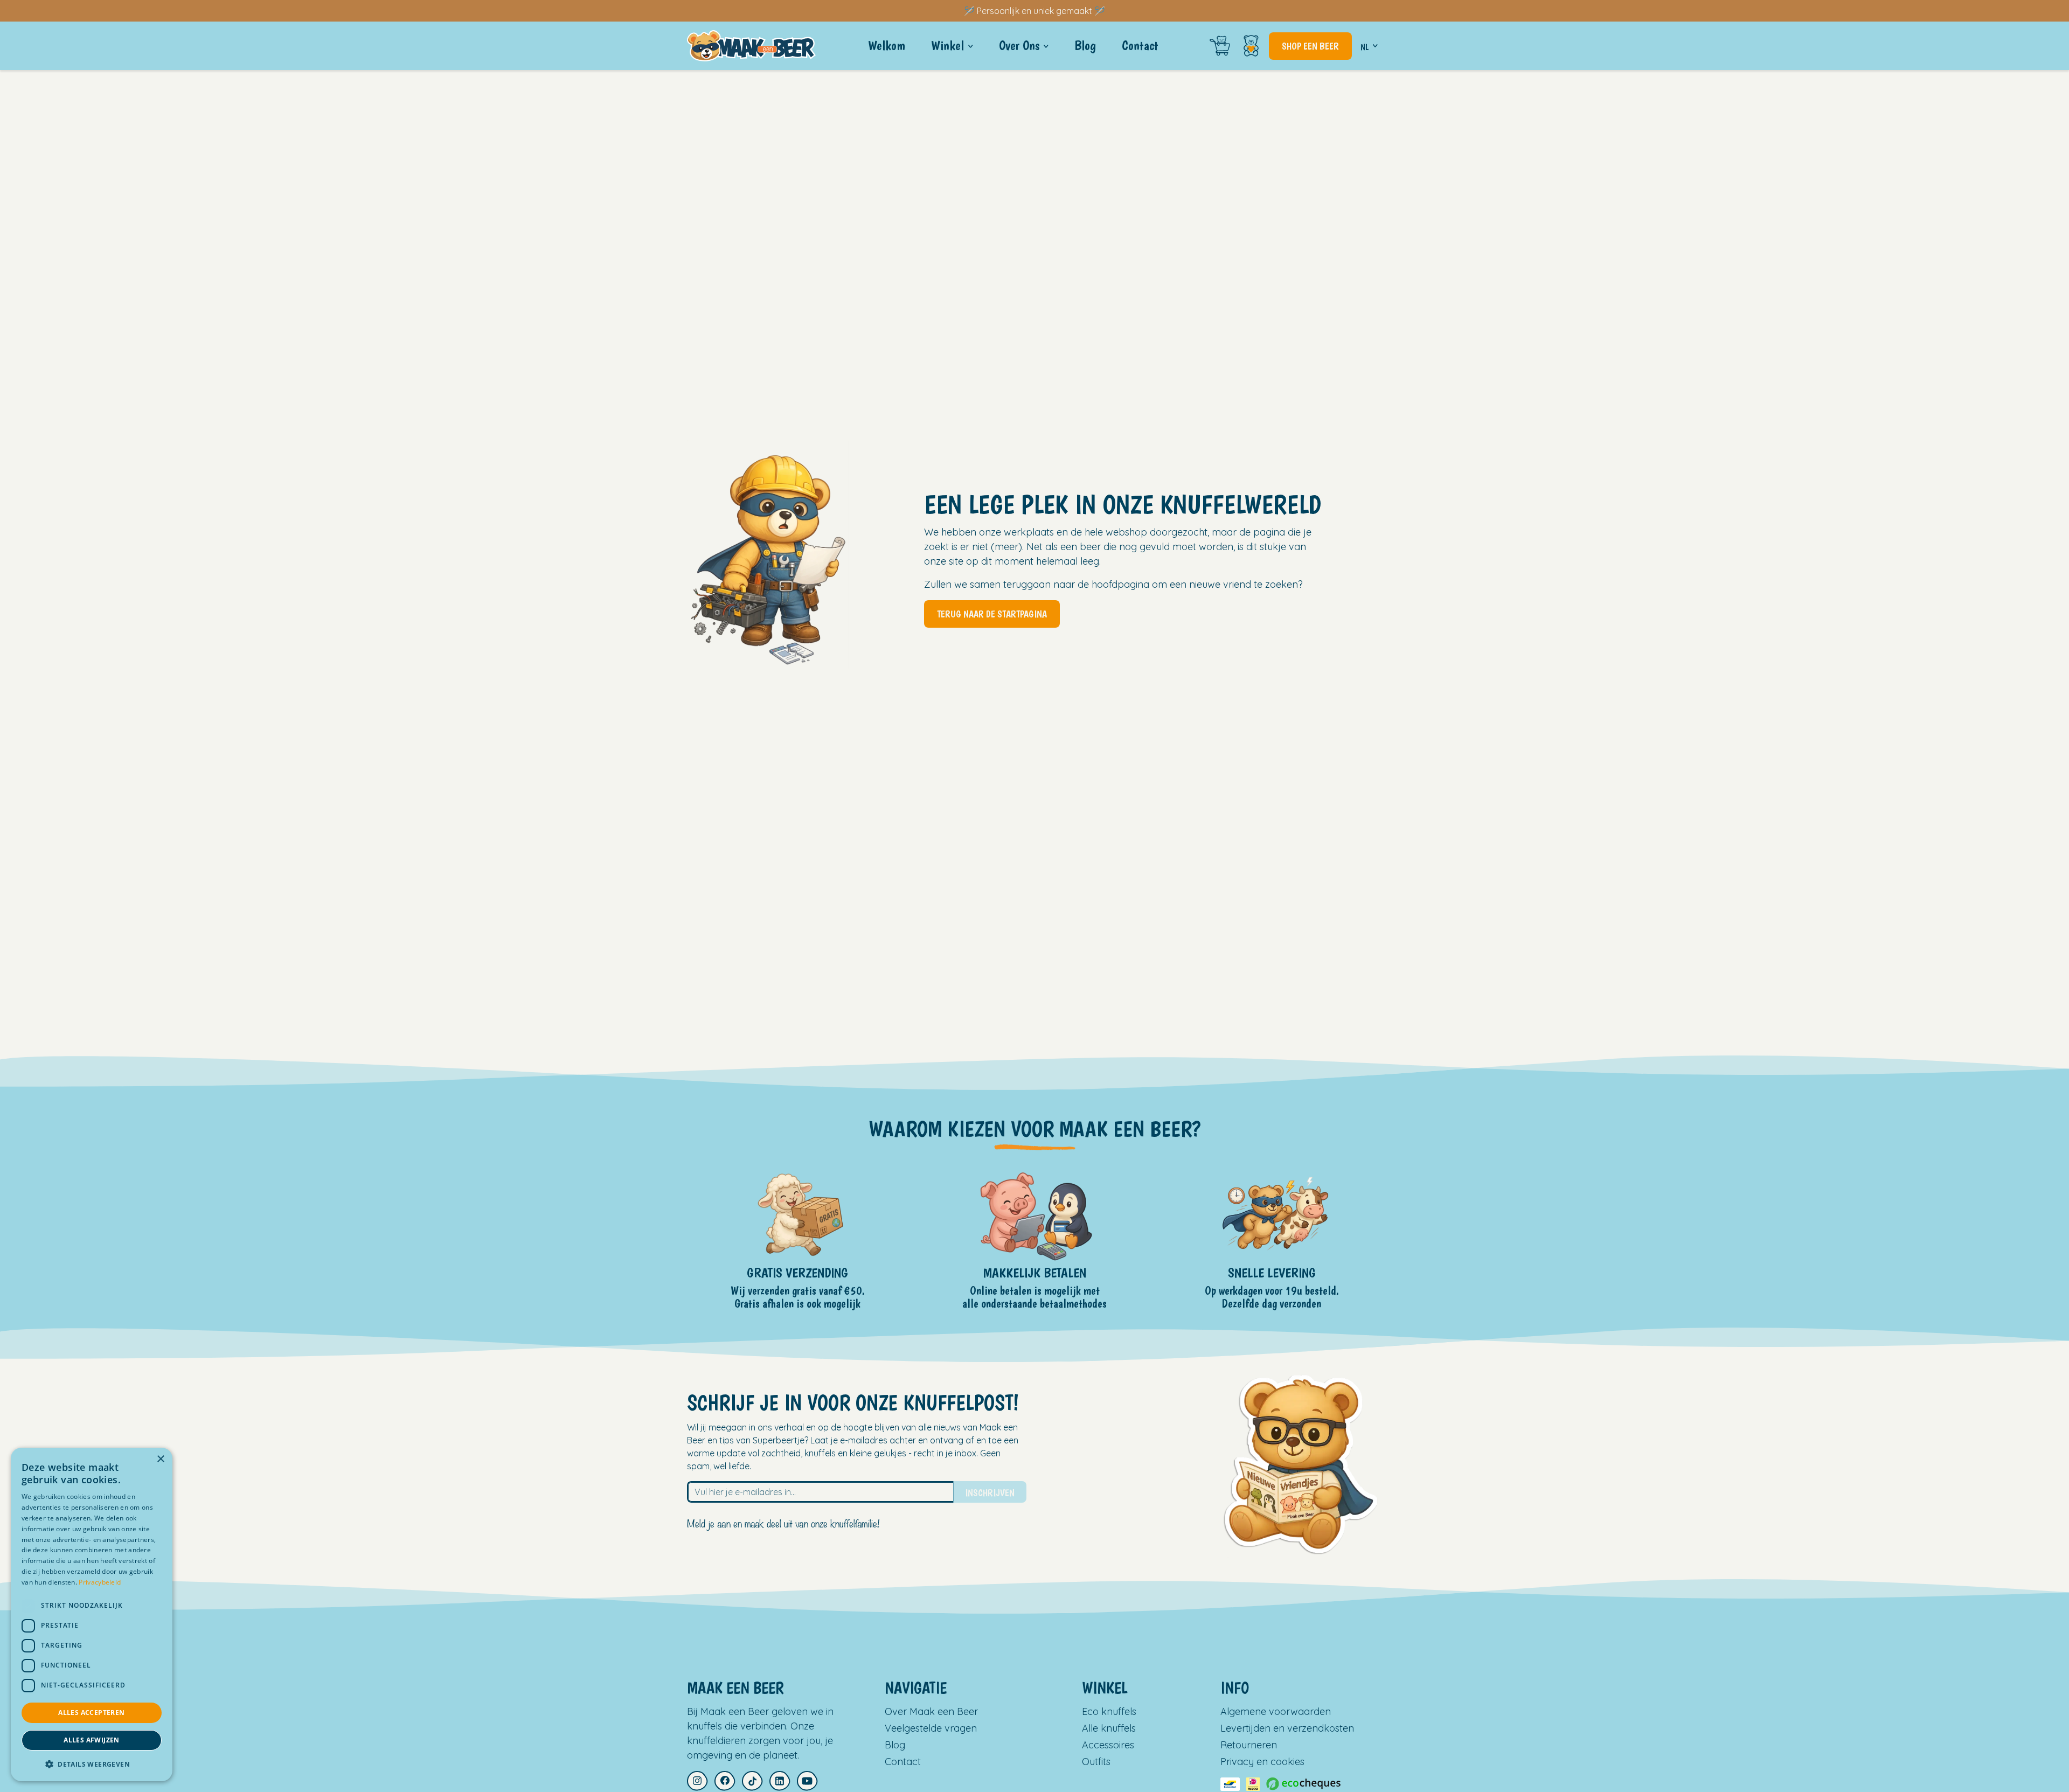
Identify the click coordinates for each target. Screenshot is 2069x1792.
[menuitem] (887, 46)
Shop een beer (1310, 46)
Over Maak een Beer (931, 1711)
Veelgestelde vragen (931, 1728)
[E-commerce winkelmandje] (1220, 46)
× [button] (160, 1459)
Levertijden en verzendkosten (1287, 1728)
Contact (903, 1762)
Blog (895, 1745)
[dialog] (92, 1614)
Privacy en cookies (1262, 1762)
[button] (92, 1764)
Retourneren (1249, 1745)
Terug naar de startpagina (992, 614)
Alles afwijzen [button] (92, 1740)
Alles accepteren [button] (91, 1713)
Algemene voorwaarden (1276, 1711)
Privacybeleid (100, 1582)
